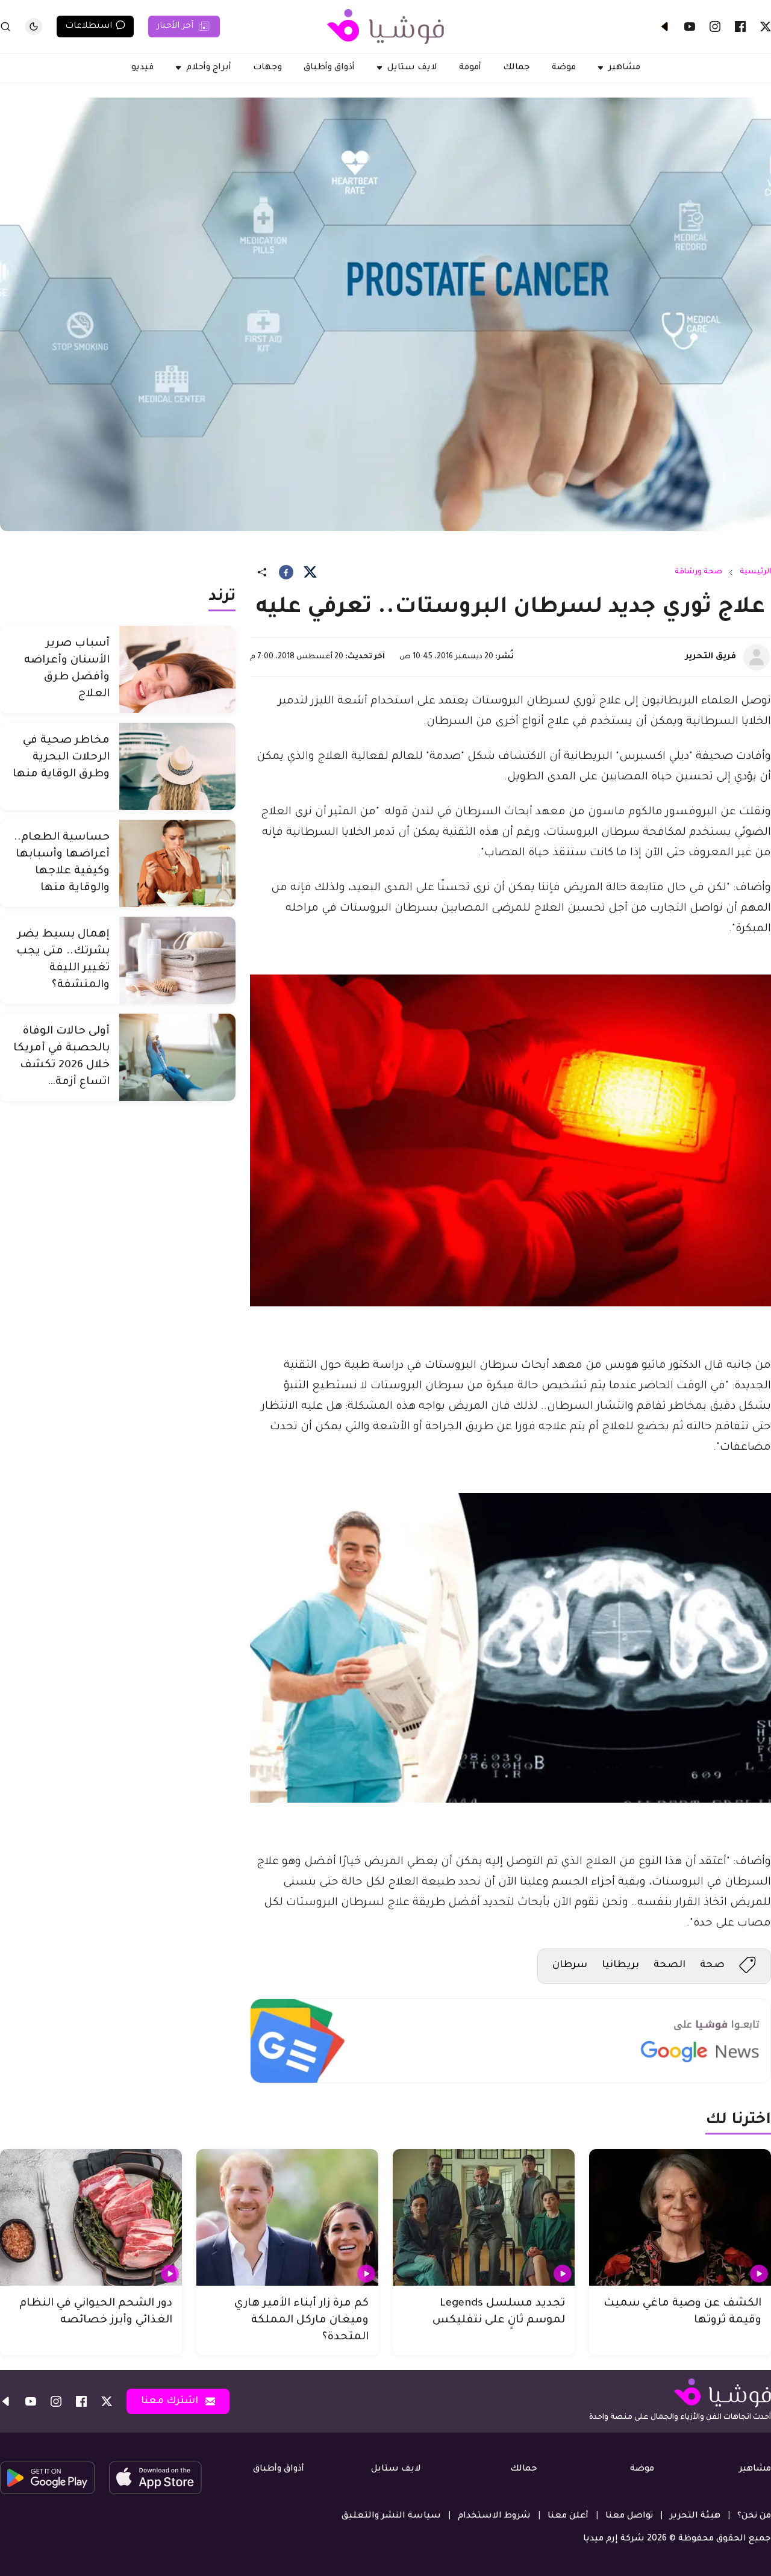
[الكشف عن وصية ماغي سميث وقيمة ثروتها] (680, 2217)
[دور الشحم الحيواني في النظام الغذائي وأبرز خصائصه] (91, 2217)
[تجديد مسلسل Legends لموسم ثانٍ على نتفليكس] (484, 2217)
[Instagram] (715, 27)
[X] (766, 27)
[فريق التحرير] (757, 657)
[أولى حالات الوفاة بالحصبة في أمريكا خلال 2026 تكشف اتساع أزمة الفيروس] (177, 1057)
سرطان (570, 1965)
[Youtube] (690, 27)
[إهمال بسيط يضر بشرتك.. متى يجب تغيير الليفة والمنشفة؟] (177, 960)
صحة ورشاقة (698, 572)
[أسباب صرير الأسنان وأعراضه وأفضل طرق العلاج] (177, 669)
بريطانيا (620, 1965)
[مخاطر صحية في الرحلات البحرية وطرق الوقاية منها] (177, 766)
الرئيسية (755, 572)
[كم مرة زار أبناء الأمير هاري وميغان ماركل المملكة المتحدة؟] (287, 2217)
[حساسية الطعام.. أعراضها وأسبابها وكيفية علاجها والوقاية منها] (177, 863)
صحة (712, 1965)
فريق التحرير (711, 657)
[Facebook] (740, 27)
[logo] (385, 27)
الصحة (670, 1965)
